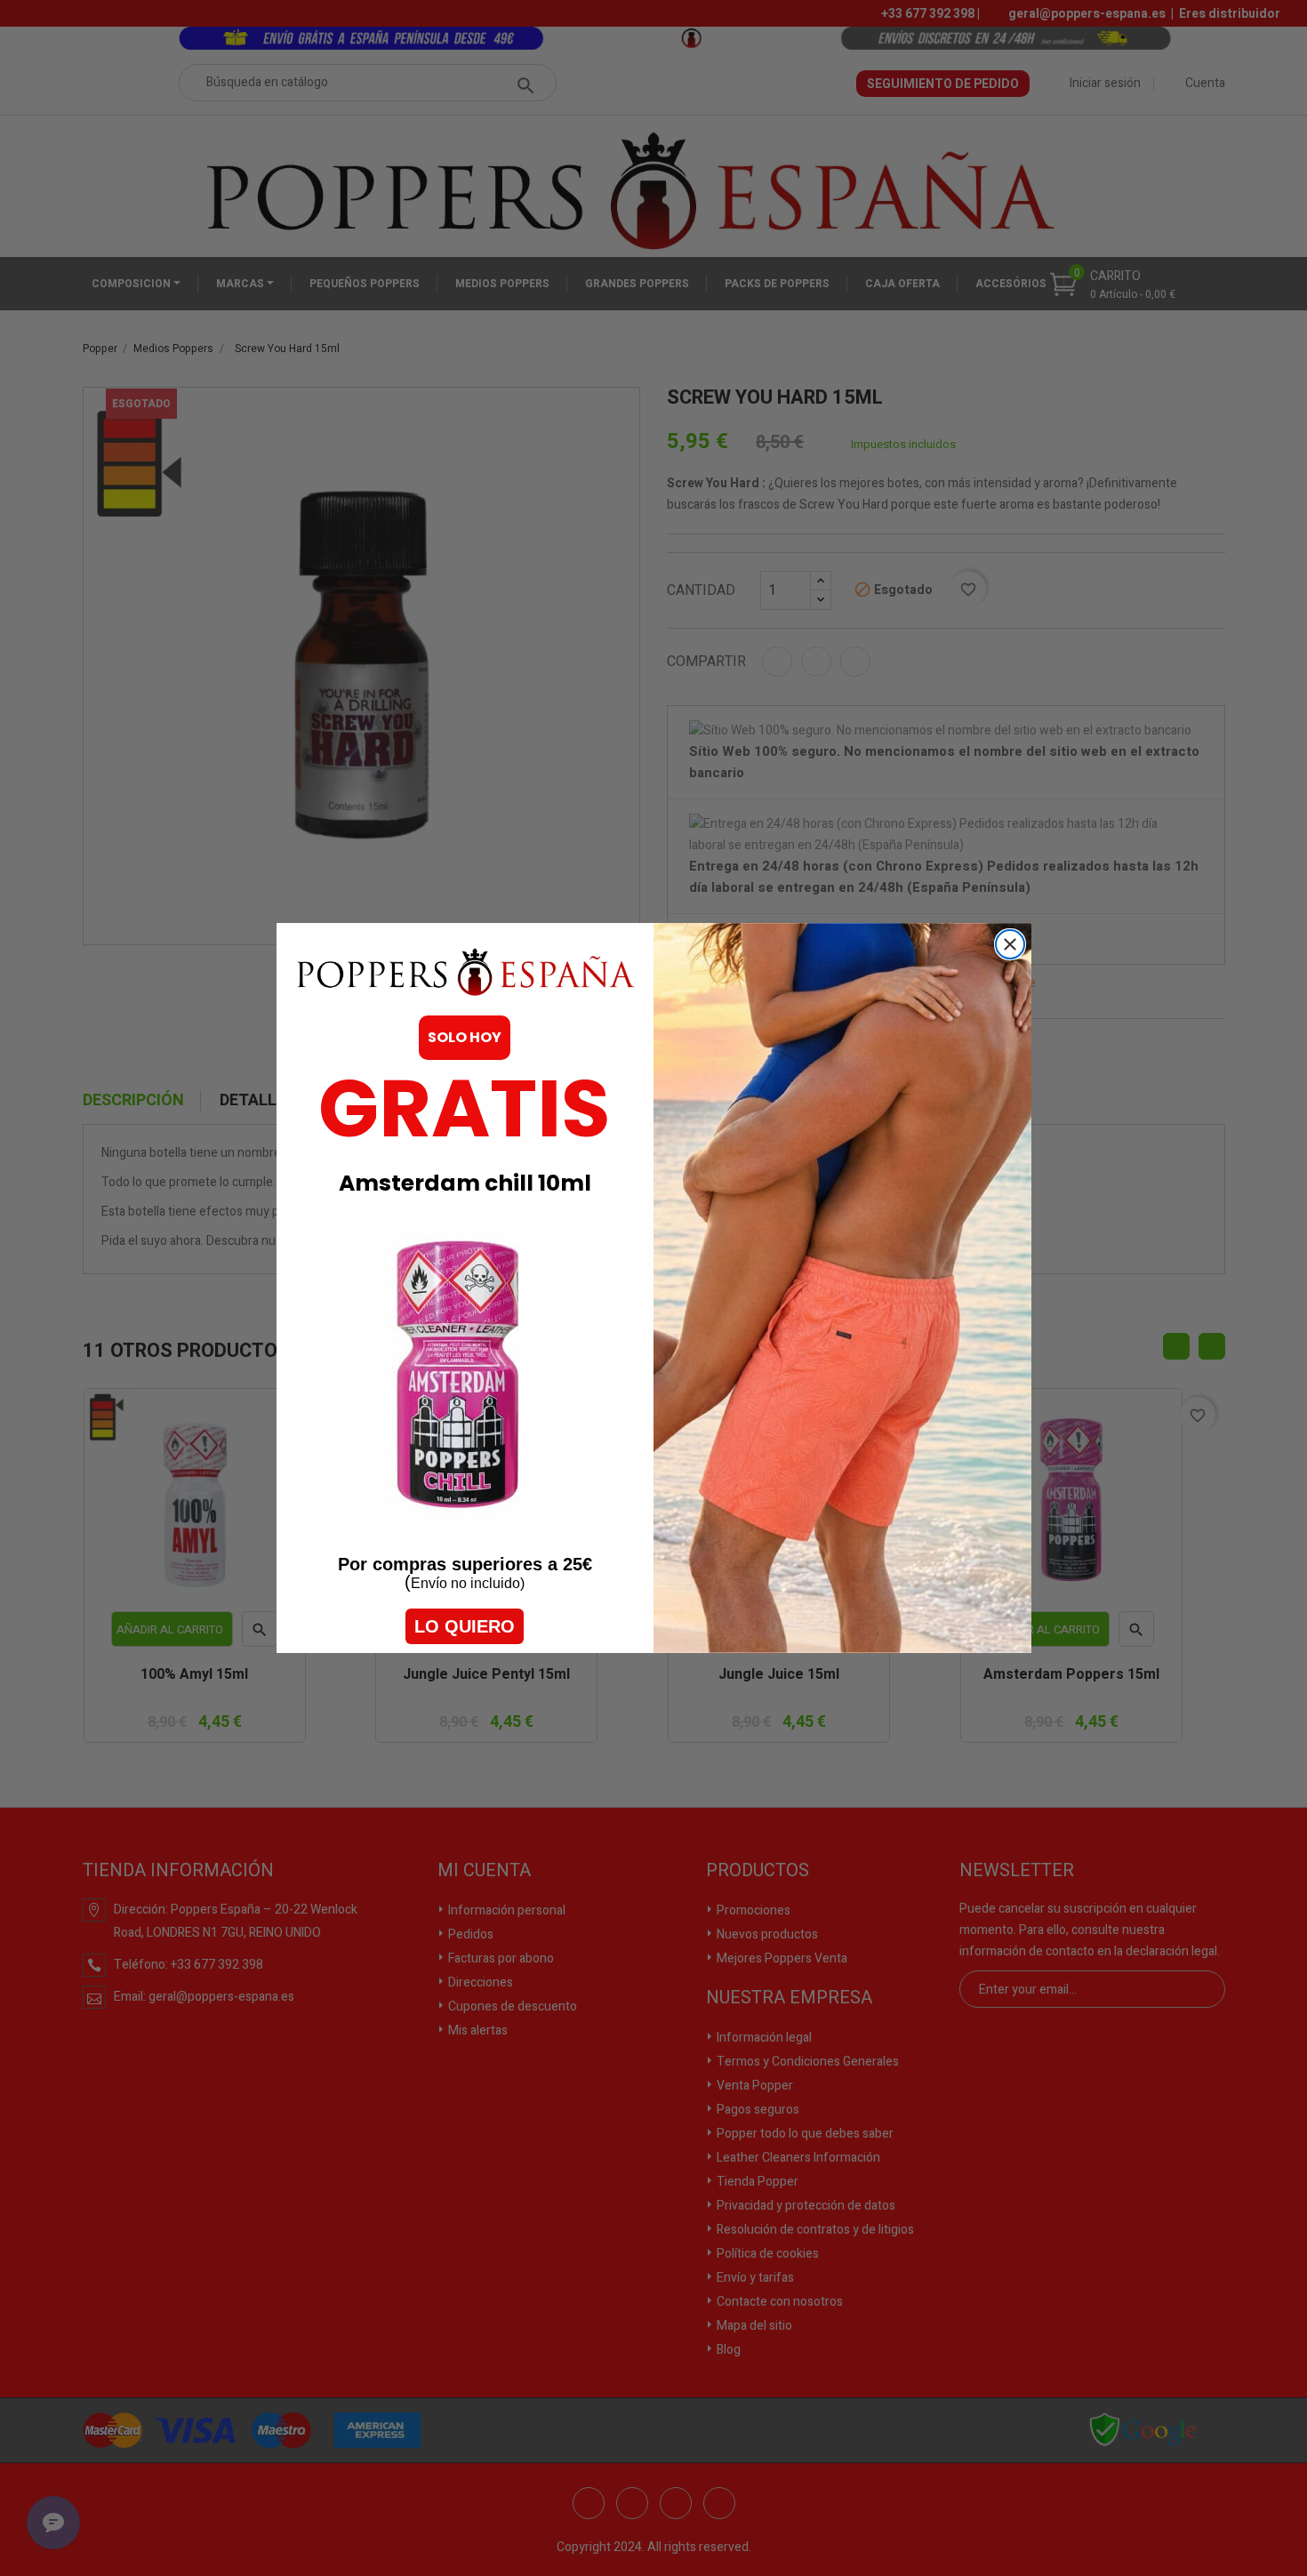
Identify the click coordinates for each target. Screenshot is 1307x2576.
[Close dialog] (1010, 944)
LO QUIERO (465, 1626)
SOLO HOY (465, 1037)
